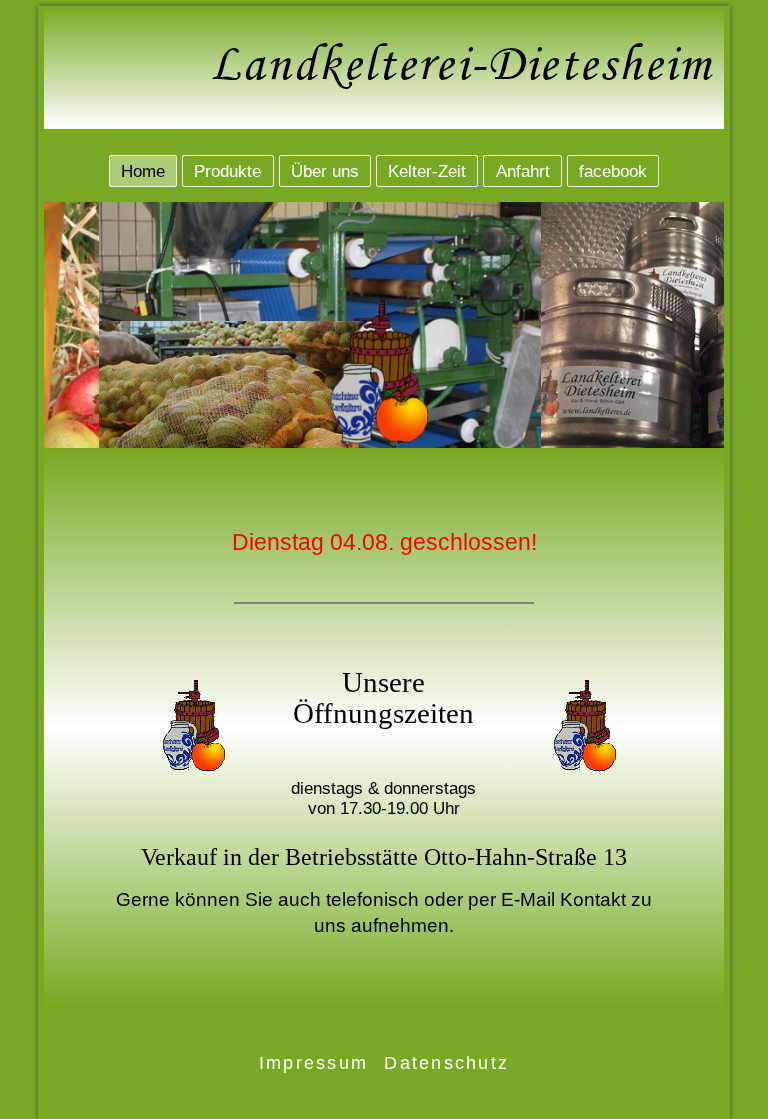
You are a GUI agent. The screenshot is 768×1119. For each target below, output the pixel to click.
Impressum (313, 1063)
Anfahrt (523, 170)
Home (143, 170)
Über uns (325, 170)
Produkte (227, 170)
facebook (613, 170)
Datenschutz (446, 1063)
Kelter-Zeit (427, 170)
